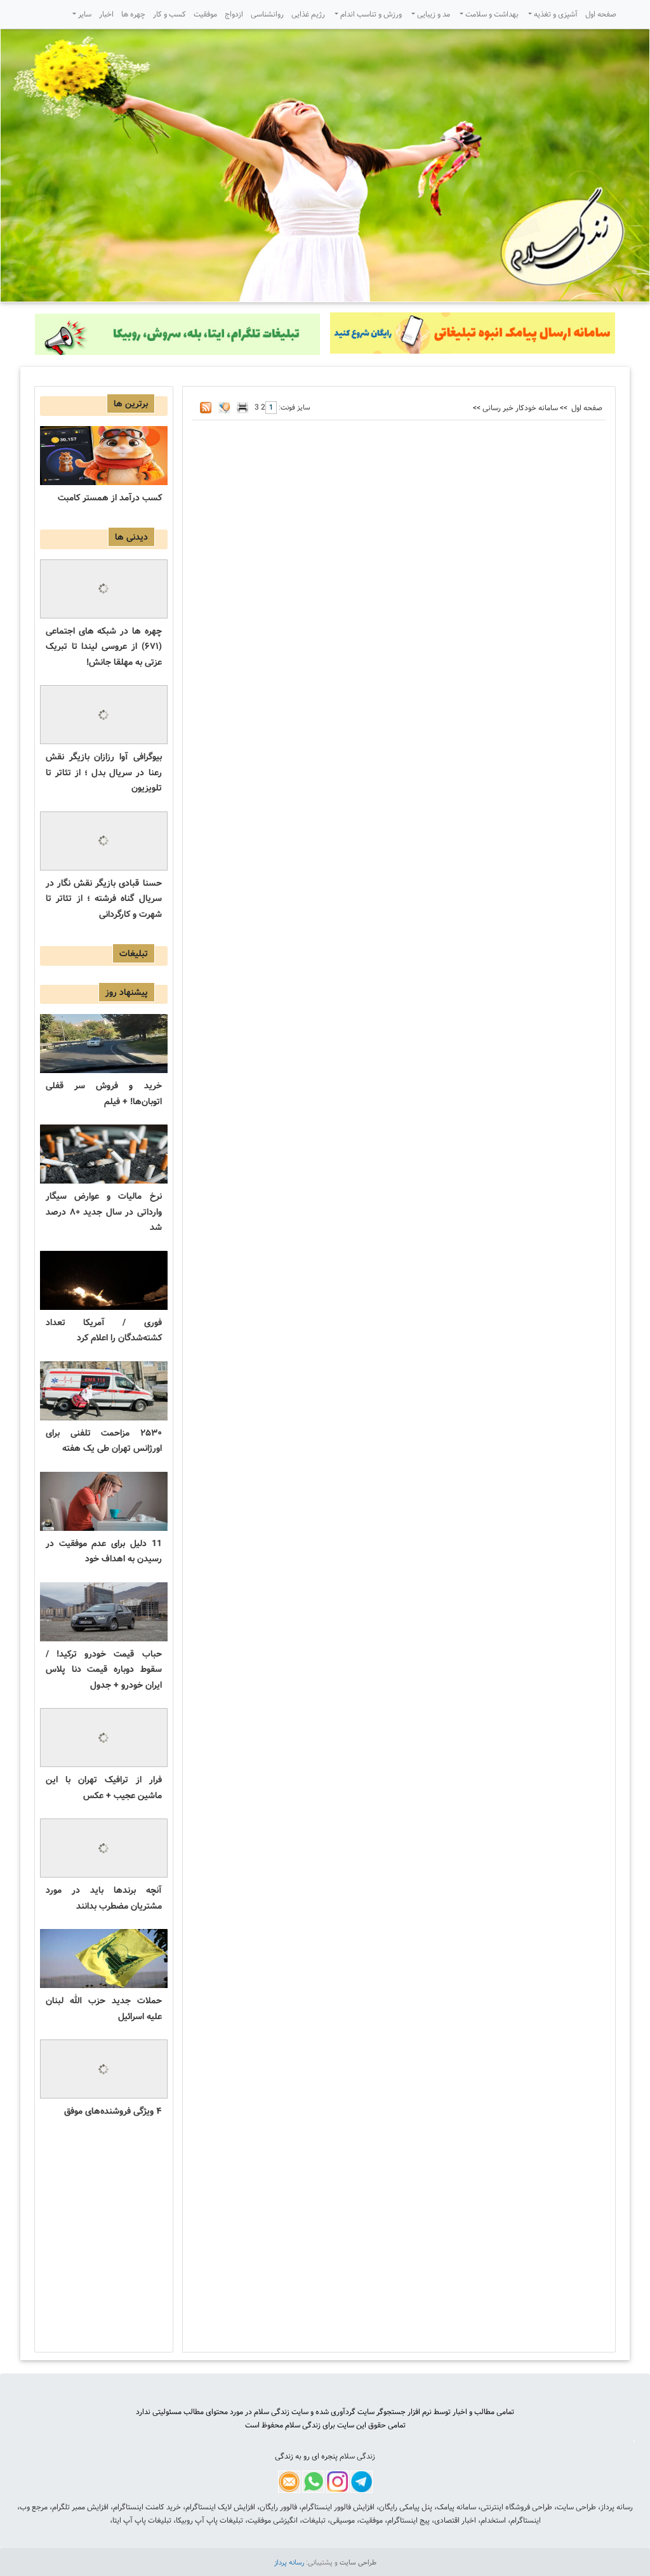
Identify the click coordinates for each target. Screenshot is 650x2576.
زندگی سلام (357, 2456)
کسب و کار (169, 14)
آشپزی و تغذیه (555, 14)
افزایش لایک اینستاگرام (220, 2507)
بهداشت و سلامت (491, 14)
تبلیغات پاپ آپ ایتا (142, 2520)
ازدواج (234, 14)
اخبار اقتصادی (455, 2520)
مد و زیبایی (433, 14)
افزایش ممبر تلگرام (80, 2507)
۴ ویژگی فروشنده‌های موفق (113, 2111)
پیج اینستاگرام (408, 2520)
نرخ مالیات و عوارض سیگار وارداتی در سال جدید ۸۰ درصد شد (104, 1212)
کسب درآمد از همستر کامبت (110, 498)
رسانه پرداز (617, 2507)
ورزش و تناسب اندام (370, 14)
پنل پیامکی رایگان (406, 2507)
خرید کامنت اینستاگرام (147, 2507)
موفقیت (205, 14)
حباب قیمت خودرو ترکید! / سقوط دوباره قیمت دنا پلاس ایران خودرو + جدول (104, 1670)
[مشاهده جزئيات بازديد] (634, 2442)
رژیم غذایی (308, 14)
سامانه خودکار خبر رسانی (520, 408)
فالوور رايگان (278, 2507)
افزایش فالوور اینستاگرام (338, 2507)
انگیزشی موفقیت (273, 2520)
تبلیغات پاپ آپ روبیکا (209, 2520)
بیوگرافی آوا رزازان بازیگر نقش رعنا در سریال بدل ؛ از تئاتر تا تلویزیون (104, 772)
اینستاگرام (526, 2520)
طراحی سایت (576, 2507)
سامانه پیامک (456, 2507)
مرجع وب (34, 2507)
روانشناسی (267, 14)
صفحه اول (601, 14)
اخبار (106, 14)
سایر (84, 14)
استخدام (493, 2520)
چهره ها (133, 14)
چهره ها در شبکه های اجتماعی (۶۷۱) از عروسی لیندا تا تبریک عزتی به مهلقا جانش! (104, 647)
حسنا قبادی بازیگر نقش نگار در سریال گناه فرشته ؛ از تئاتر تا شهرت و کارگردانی (104, 899)
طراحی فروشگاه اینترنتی (516, 2507)
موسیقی (342, 2520)
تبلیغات (314, 2520)
